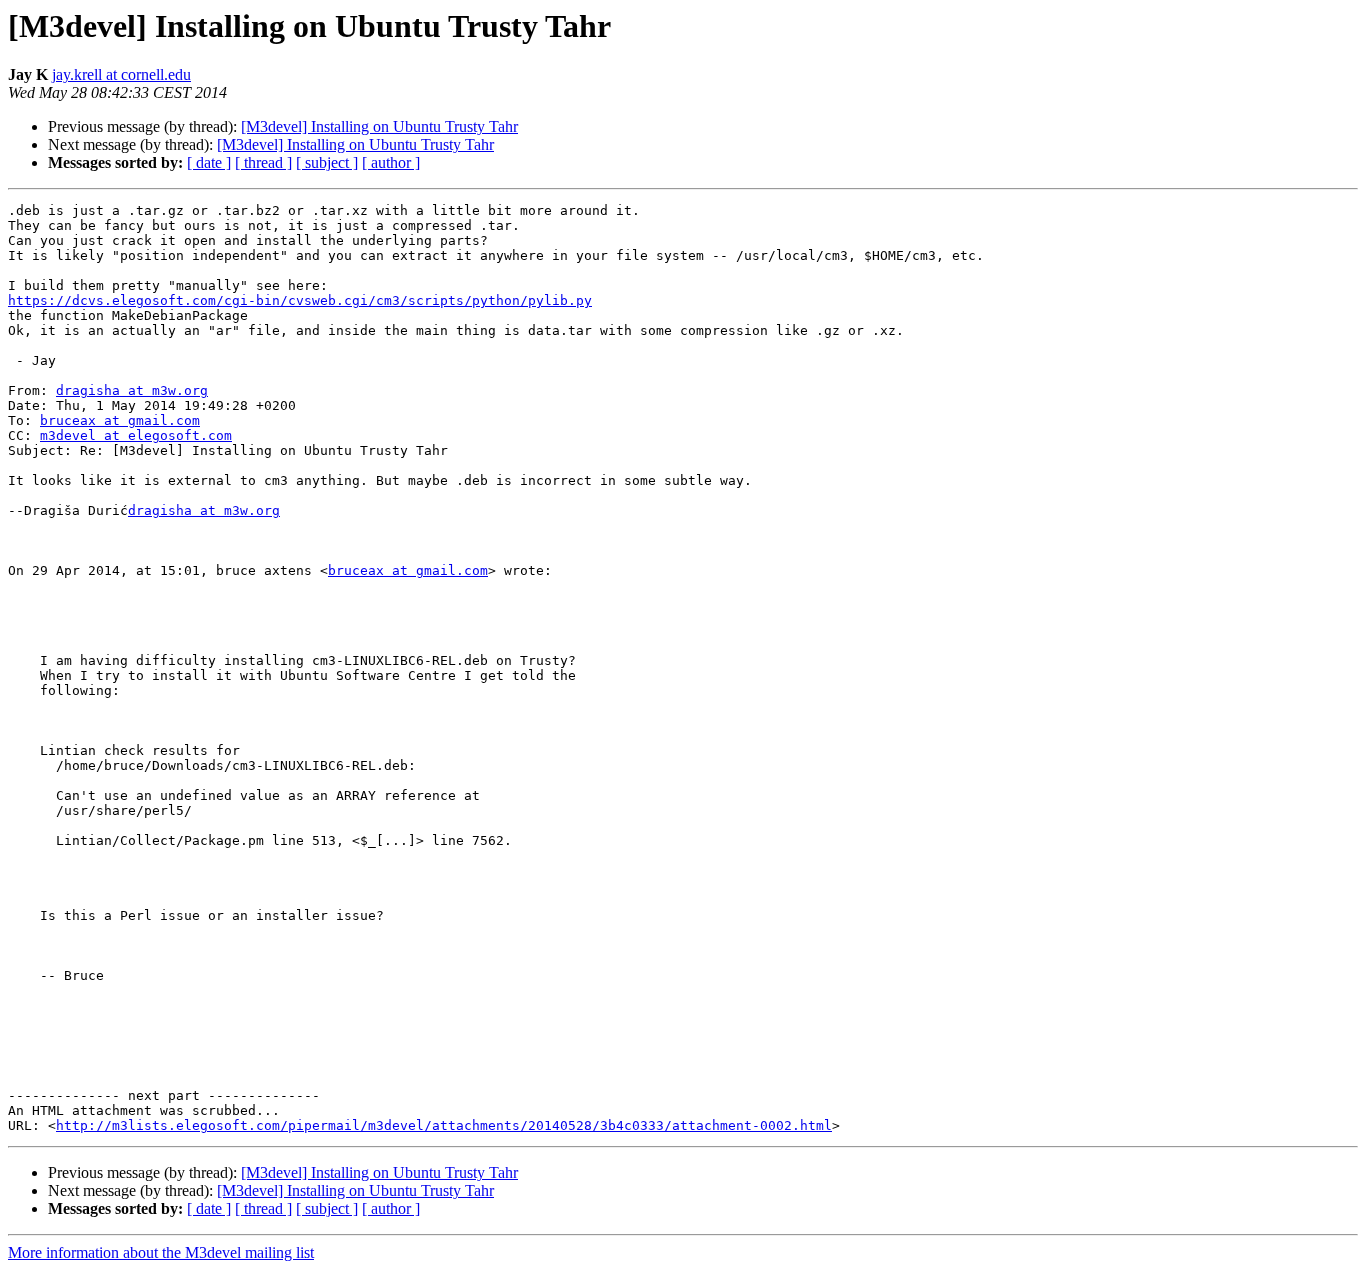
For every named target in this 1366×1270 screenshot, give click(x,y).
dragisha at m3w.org (132, 390)
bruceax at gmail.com (120, 420)
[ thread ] (263, 162)
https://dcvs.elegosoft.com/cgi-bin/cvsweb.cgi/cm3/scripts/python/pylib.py (300, 300)
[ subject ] (327, 162)
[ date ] (209, 162)
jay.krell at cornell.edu (121, 74)
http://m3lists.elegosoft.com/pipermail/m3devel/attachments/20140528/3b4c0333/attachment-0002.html (444, 1125)
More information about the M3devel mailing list (161, 1252)
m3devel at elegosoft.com (136, 435)
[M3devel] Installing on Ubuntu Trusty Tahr (379, 126)
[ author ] (391, 162)
